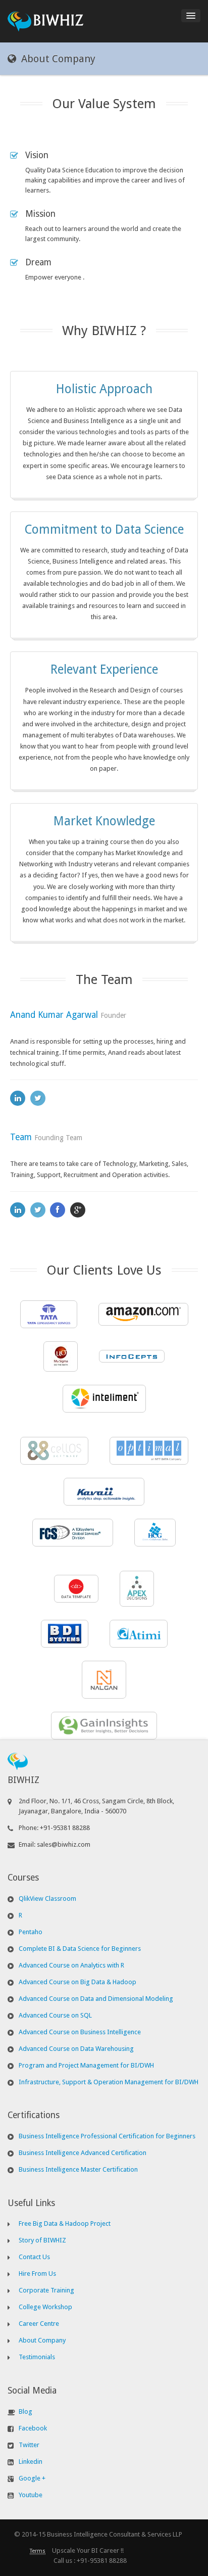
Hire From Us (37, 2274)
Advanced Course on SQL (55, 2015)
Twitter (29, 2445)
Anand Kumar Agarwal (54, 1015)
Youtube (31, 2495)
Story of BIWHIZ (42, 2240)
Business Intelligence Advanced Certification (83, 2153)
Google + (32, 2478)
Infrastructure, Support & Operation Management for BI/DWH (109, 2082)
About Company (42, 2340)
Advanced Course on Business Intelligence (80, 2032)
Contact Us (34, 2257)
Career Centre (39, 2324)
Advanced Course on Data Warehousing (76, 2049)
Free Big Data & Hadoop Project (65, 2223)
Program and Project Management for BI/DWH (86, 2065)
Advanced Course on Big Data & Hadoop (77, 1982)
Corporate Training (46, 2290)
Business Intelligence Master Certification (78, 2169)
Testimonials (37, 2357)
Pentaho (31, 1932)
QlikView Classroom (47, 1899)
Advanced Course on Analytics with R (71, 1965)
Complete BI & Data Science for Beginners (80, 1949)
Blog (25, 2411)
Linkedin (31, 2462)
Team (21, 1137)
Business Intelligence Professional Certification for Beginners (107, 2136)
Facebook (33, 2428)
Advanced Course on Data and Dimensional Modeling (96, 1999)
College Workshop (45, 2307)
